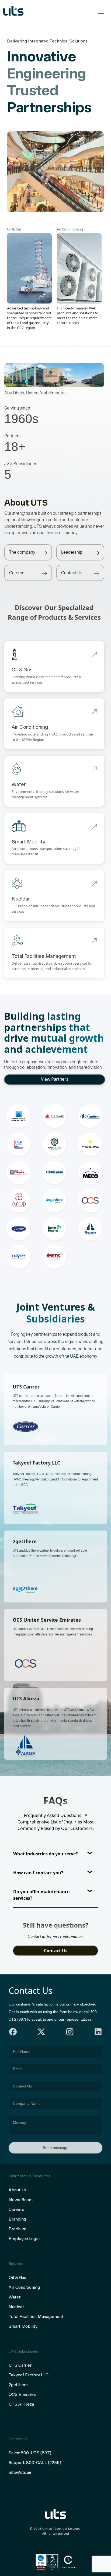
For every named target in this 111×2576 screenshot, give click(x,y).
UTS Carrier (20, 2365)
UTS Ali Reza (21, 2404)
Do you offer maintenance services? (41, 1895)
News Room (21, 2200)
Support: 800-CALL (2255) (35, 2463)
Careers (16, 2209)
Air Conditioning (24, 2287)
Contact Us (56, 1951)
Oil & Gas (17, 2277)
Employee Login (24, 2239)
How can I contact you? (38, 1873)
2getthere (18, 2385)
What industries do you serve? (46, 1854)
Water (15, 2297)
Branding (17, 2219)
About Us (18, 2190)
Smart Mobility (23, 2326)
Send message (56, 2148)
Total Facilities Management (36, 2316)
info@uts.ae (20, 2472)
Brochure (18, 2229)
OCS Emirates (22, 2394)
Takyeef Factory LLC (28, 2375)
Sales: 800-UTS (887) (30, 2453)
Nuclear (16, 2307)
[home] (13, 11)
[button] (100, 11)
